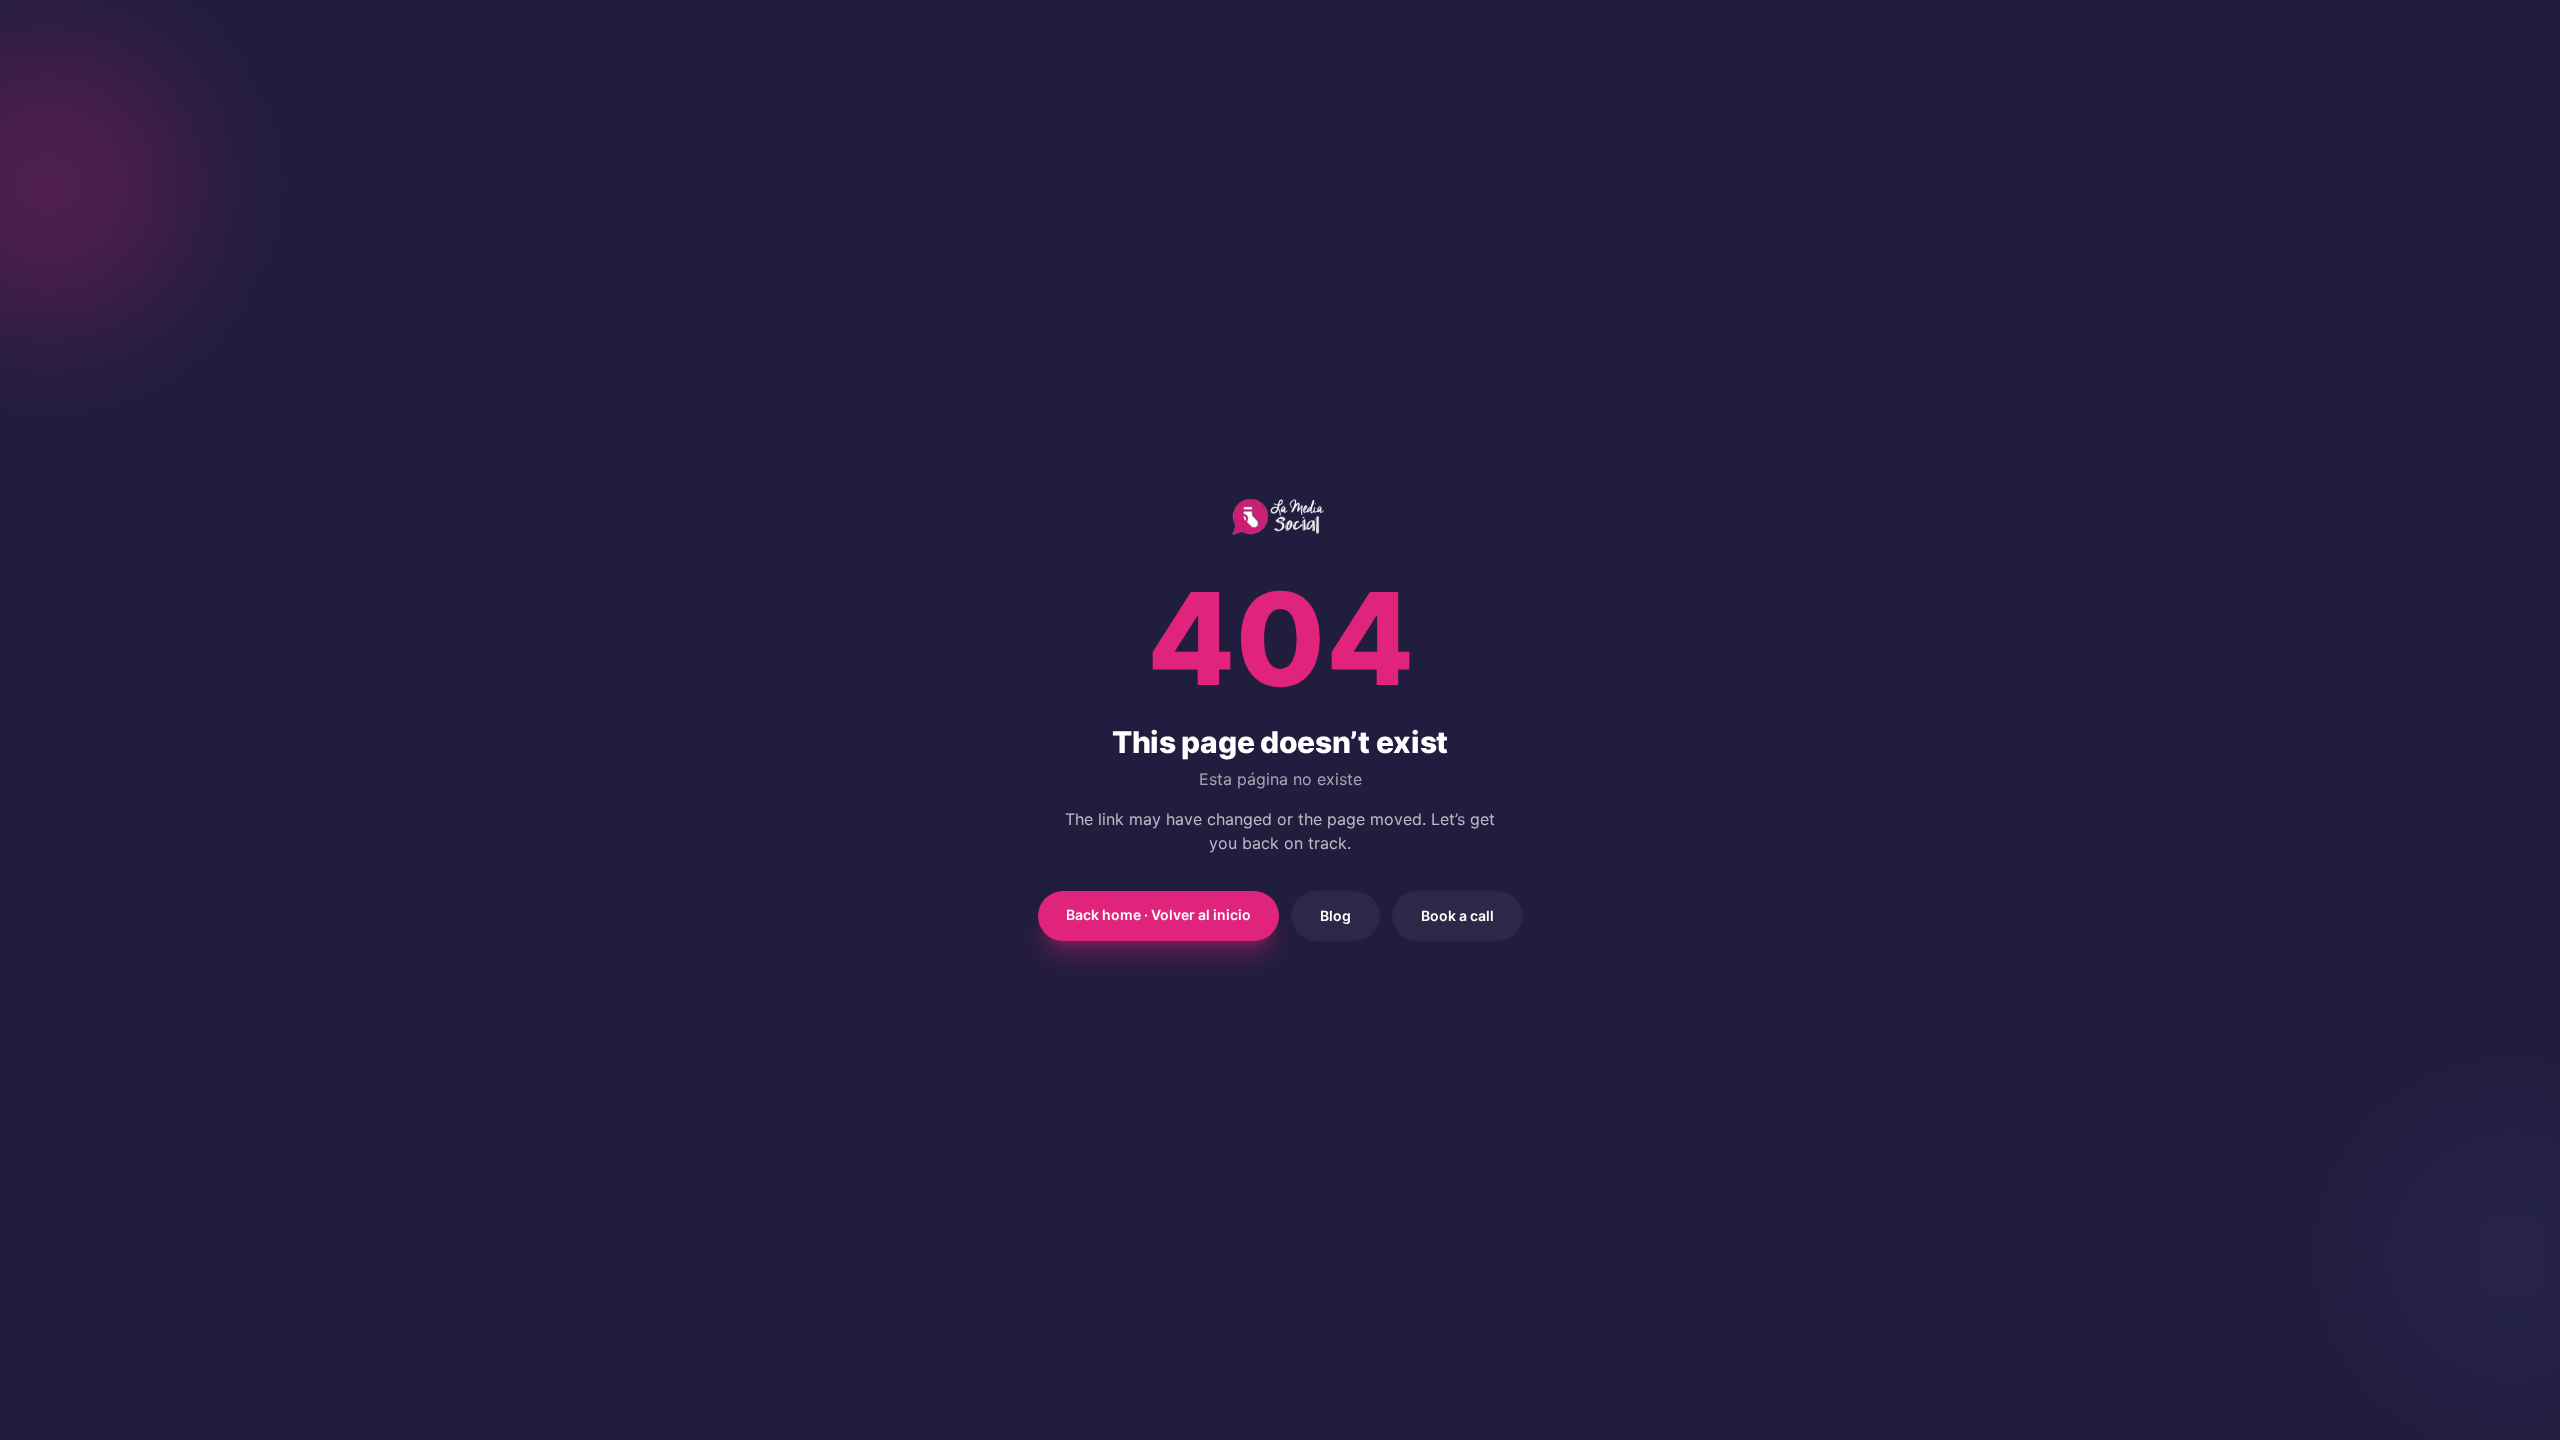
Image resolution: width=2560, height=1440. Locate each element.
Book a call (1457, 915)
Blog (1335, 915)
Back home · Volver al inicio (1158, 914)
